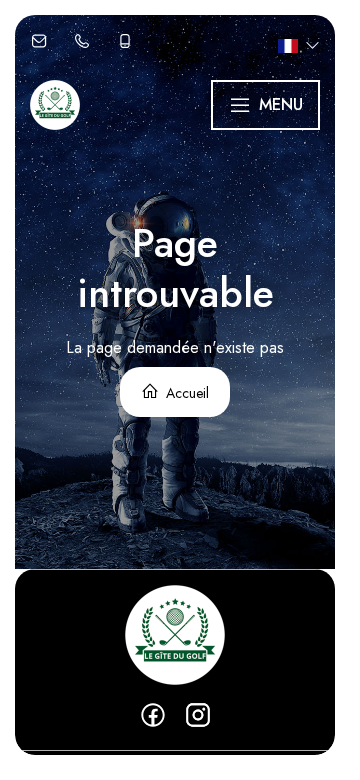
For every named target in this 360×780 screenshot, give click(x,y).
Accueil (185, 393)
